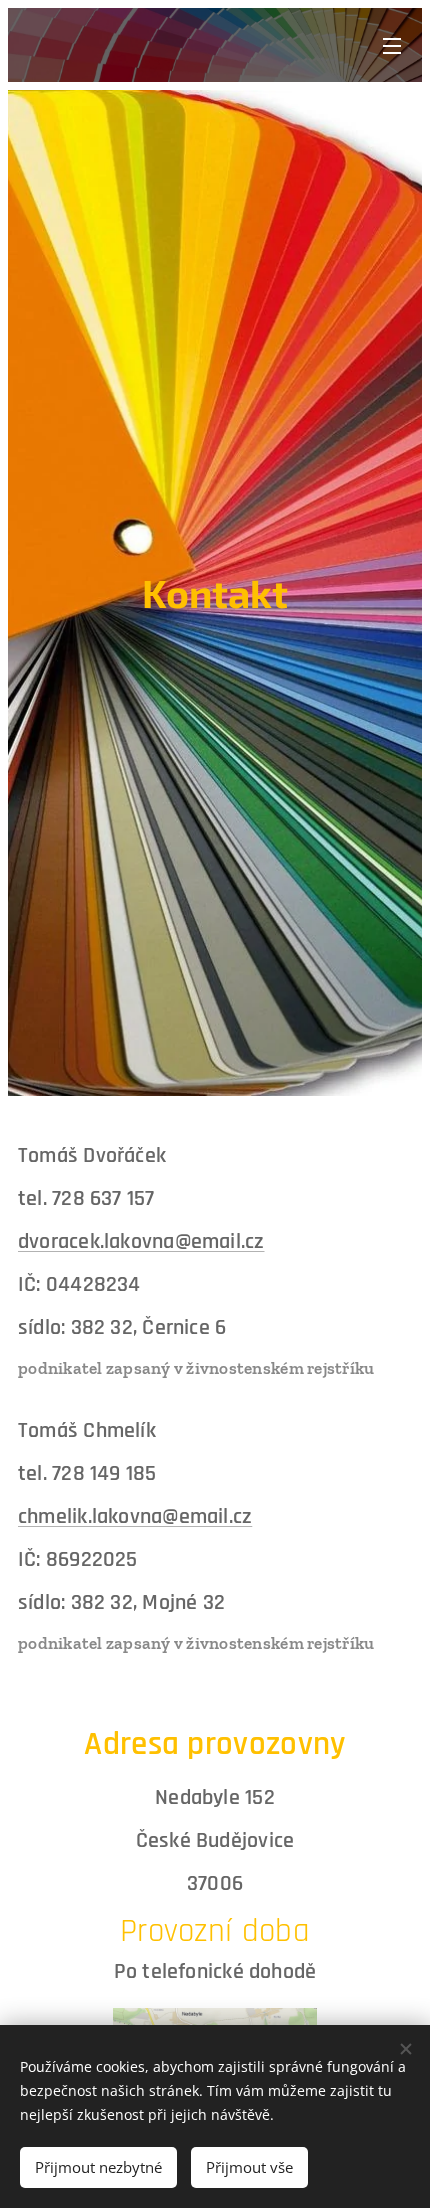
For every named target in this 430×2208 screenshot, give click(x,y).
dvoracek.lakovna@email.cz (141, 1242)
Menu (392, 45)
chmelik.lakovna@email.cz (135, 1517)
